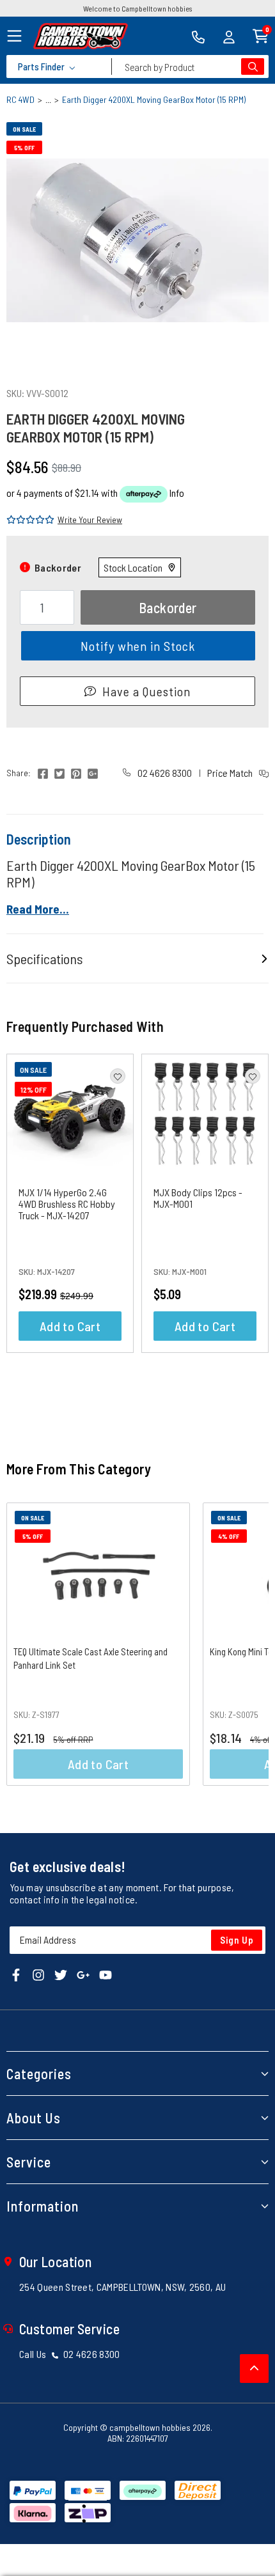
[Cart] (261, 35)
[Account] (229, 36)
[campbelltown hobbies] (81, 36)
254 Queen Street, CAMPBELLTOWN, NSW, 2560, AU (122, 2287)
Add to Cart (70, 1326)
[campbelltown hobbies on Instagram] (38, 1973)
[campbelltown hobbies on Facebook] (16, 1973)
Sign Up (237, 1940)
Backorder (168, 607)
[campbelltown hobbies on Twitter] (61, 1973)
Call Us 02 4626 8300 (70, 2354)
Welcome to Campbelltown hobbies (137, 8)
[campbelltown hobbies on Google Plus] (83, 1973)
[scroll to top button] (254, 2369)
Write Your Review (90, 519)
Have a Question (146, 691)
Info (177, 493)
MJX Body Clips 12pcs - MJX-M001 (198, 1198)
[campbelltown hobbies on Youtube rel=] (106, 1973)
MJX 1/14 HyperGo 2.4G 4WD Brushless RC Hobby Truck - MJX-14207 (67, 1204)
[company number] (198, 36)
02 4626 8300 (164, 773)
